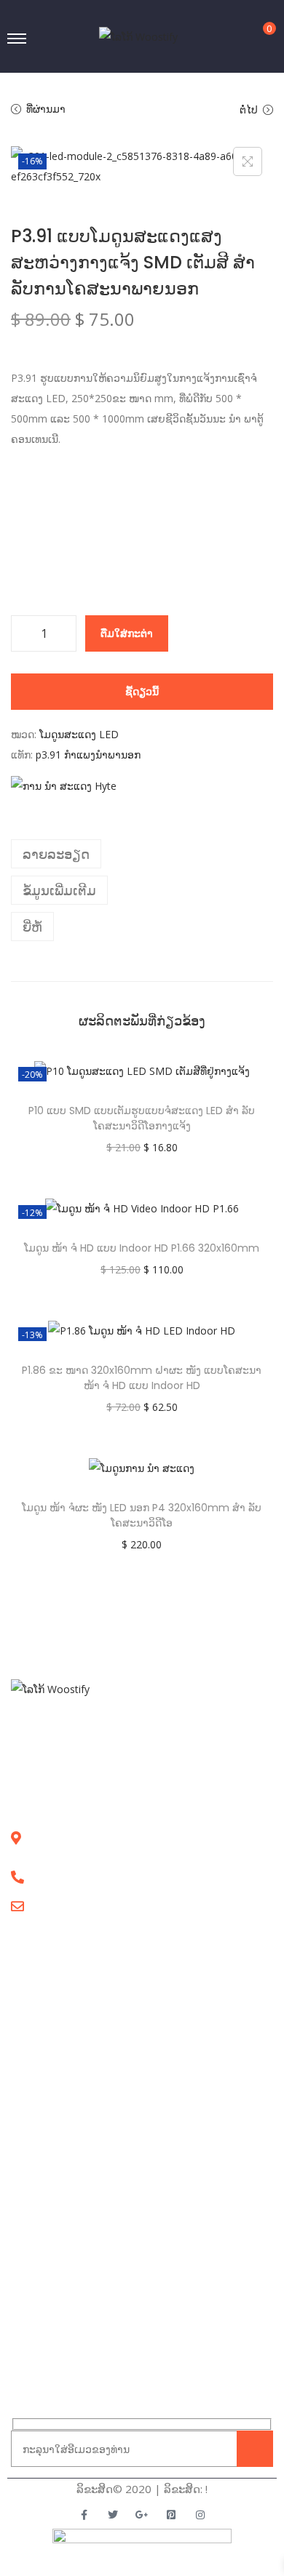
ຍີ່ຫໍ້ (32, 927)
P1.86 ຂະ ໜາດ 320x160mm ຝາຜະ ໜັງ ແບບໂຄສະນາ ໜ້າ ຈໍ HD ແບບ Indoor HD (142, 1378)
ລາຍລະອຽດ (56, 854)
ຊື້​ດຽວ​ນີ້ (142, 691)
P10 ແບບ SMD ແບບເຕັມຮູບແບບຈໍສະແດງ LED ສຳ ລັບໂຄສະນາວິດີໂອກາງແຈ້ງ (142, 1118)
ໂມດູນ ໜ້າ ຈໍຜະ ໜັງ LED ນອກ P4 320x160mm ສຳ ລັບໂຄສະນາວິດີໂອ (142, 1515)
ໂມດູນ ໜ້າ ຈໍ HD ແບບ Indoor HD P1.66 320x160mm (142, 1248)
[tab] (142, 854)
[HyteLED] (64, 786)
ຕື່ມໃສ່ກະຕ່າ (127, 633)
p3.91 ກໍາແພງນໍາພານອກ (88, 755)
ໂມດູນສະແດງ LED (79, 734)
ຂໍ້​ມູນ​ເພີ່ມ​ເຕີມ (59, 890)
